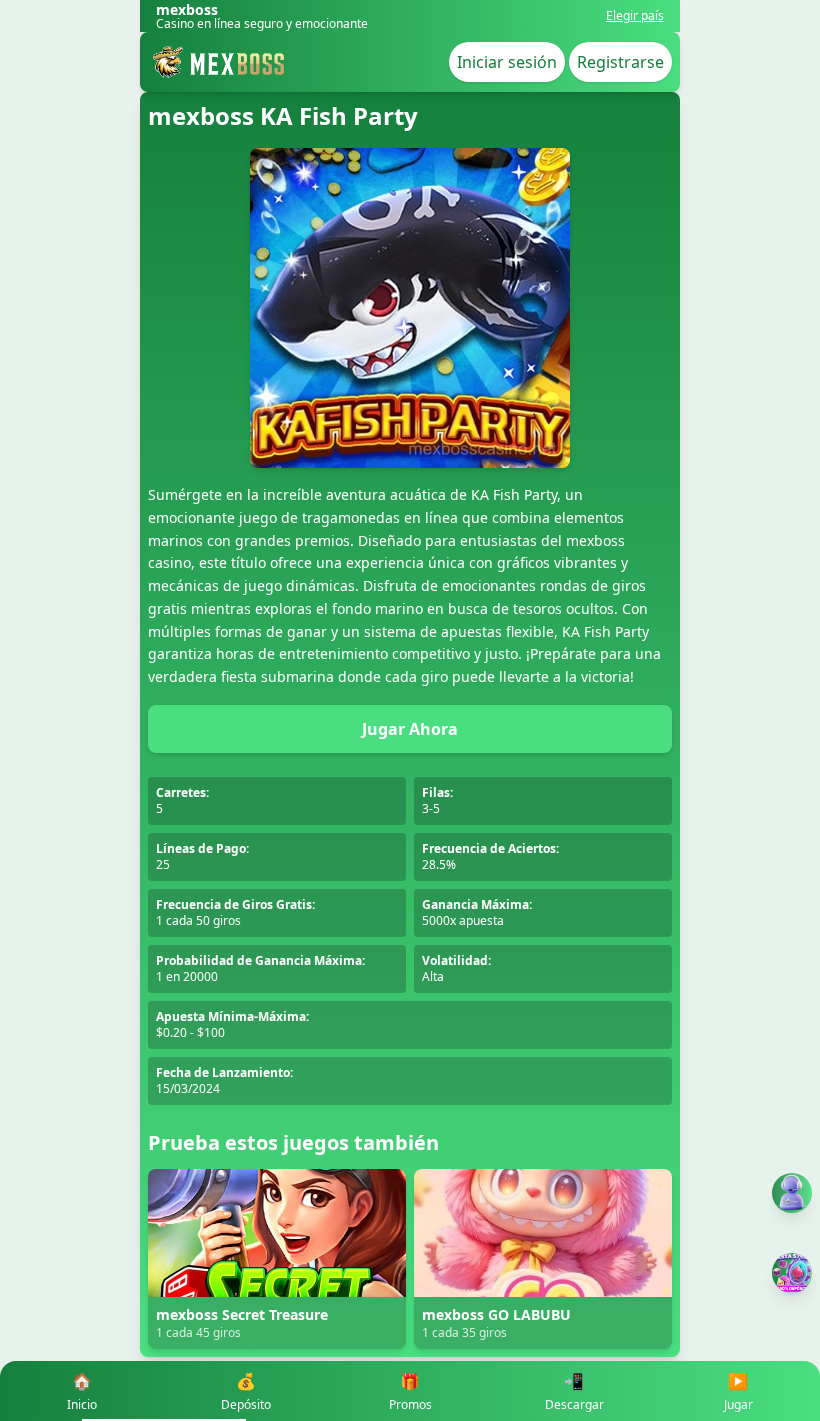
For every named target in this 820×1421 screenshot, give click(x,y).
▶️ (738, 1391)
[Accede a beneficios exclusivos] (792, 1273)
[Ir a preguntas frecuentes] (792, 1193)
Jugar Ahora (410, 729)
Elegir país (635, 16)
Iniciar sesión (507, 62)
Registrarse (620, 62)
